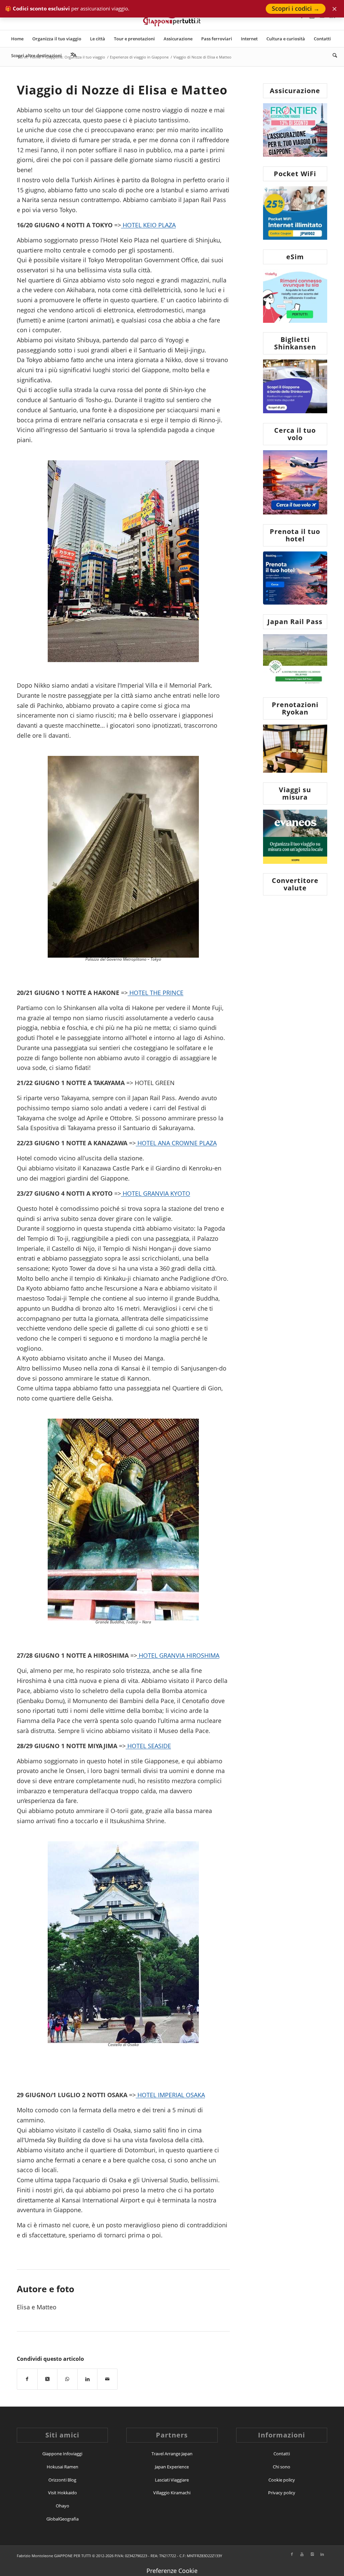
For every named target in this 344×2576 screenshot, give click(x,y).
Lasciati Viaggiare (172, 2480)
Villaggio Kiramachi (172, 2493)
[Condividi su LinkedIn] (88, 2379)
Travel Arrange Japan (172, 2454)
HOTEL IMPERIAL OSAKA (170, 2095)
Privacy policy (282, 2493)
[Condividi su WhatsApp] (67, 2379)
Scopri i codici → (296, 8)
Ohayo (62, 2506)
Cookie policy (282, 2480)
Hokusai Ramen (62, 2467)
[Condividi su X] (48, 2379)
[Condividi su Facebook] (27, 2379)
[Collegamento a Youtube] (302, 2554)
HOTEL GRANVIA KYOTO (156, 1193)
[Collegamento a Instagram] (312, 2554)
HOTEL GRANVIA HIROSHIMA (178, 1655)
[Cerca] (333, 55)
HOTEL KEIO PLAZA (148, 225)
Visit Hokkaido (62, 2493)
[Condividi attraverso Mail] (107, 2379)
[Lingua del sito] (74, 55)
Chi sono (282, 2467)
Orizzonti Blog (62, 2480)
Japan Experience (172, 2467)
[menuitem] (17, 39)
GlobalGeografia (62, 2519)
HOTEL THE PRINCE (156, 993)
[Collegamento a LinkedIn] (322, 2554)
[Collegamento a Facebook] (292, 2554)
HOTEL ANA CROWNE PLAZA (176, 1143)
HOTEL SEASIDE (148, 1746)
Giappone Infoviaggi (62, 2454)
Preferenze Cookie (172, 2571)
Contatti (282, 2454)
